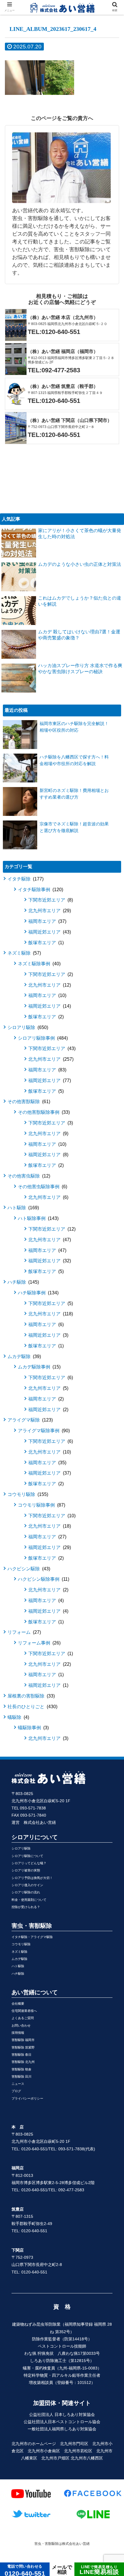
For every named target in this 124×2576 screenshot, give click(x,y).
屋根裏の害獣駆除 (30, 1696)
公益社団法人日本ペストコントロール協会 (62, 2422)
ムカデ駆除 (24, 1356)
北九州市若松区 (78, 2451)
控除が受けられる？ (26, 1907)
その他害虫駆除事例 (42, 1187)
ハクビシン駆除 (28, 1569)
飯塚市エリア (45, 943)
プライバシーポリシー (27, 2098)
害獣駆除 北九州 (23, 2062)
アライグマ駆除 (29, 1420)
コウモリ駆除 (27, 1494)
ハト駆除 (22, 1208)
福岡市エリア (47, 921)
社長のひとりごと (32, 1707)
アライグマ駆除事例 (43, 1431)
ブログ (16, 2091)
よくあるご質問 (23, 2018)
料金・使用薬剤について (29, 1900)
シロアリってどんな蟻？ (29, 1863)
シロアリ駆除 (27, 1027)
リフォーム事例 (38, 1643)
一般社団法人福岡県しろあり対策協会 (62, 2429)
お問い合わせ (21, 2025)
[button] (112, 1299)
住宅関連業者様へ (24, 2011)
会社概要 (18, 2004)
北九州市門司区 (74, 2444)
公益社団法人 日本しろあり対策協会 (62, 2414)
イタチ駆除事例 (40, 890)
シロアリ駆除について (27, 1856)
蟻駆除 (18, 1717)
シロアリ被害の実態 (26, 1870)
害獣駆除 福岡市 (23, 2040)
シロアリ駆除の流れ (26, 1892)
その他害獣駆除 (28, 1102)
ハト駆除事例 (37, 1218)
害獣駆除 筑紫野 (23, 2047)
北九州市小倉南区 (44, 2451)
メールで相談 (62, 2570)
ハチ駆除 (22, 1282)
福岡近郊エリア (49, 932)
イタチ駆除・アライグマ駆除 (32, 1937)
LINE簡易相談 (99, 2570)
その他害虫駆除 (28, 1176)
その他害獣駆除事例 (43, 1112)
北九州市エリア (49, 911)
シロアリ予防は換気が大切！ (32, 1878)
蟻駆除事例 (33, 1728)
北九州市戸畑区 (55, 2458)
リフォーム (24, 1632)
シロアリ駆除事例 (42, 1038)
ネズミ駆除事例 (38, 964)
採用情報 (18, 2033)
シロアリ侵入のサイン (27, 1885)
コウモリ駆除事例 (41, 1505)
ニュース (18, 2084)
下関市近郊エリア (50, 900)
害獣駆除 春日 (21, 2055)
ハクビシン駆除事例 (43, 1579)
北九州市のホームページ (34, 2444)
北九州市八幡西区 (87, 2458)
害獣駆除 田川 (21, 2076)
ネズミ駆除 (24, 953)
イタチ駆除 (25, 879)
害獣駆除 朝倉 (21, 2069)
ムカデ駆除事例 (38, 1367)
